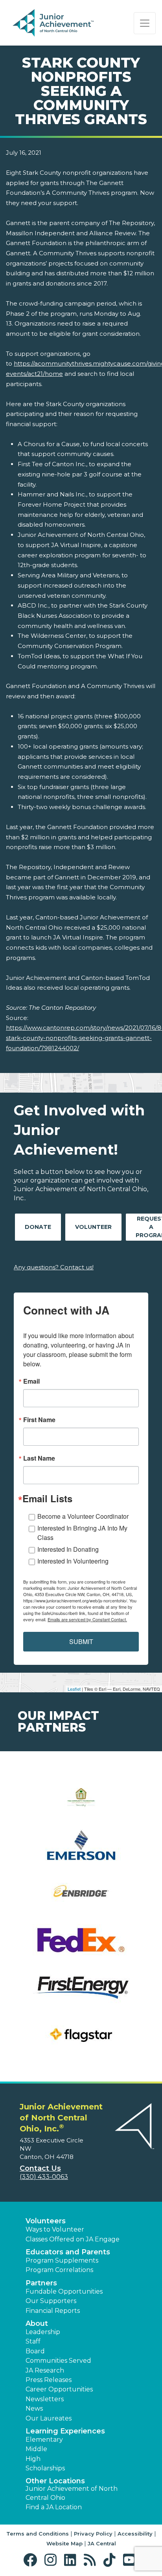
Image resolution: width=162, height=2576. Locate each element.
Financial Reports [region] (53, 2311)
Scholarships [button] (45, 2468)
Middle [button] (36, 2449)
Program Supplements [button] (62, 2260)
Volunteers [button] (46, 2221)
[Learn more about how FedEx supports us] (81, 1945)
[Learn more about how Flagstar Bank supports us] (81, 2040)
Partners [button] (41, 2283)
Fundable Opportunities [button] (64, 2291)
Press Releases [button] (49, 2380)
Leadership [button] (43, 2332)
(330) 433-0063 (44, 2177)
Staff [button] (33, 2341)
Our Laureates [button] (49, 2418)
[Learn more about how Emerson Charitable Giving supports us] (81, 1850)
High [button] (33, 2459)
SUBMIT (81, 1641)
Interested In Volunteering (73, 1561)
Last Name (39, 1458)
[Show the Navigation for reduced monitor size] (145, 23)
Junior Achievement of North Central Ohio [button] (72, 2493)
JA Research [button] (45, 2370)
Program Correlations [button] (59, 2270)
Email (31, 1381)
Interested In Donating (68, 1549)
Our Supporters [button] (51, 2301)
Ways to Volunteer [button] (55, 2229)
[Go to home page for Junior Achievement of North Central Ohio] (65, 23)
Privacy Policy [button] (93, 2534)
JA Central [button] (102, 2543)
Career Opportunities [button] (59, 2389)
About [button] (37, 2323)
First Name (39, 1420)
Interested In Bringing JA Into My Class (82, 1533)
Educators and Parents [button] (68, 2252)
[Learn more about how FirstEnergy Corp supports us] (81, 1993)
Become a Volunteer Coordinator (83, 1516)
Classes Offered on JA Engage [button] (73, 2239)
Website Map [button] (64, 2543)
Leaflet (74, 1689)
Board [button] (35, 2351)
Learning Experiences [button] (65, 2431)
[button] (32, 2560)
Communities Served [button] (58, 2361)
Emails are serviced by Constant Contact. (87, 1619)
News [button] (34, 2408)
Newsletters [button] (45, 2399)
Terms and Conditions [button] (38, 2534)
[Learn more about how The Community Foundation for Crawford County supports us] (81, 1802)
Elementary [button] (44, 2440)
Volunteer (93, 1227)
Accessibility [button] (135, 2534)
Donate (38, 1227)
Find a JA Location (54, 2507)
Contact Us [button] (40, 2168)
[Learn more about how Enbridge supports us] (81, 1898)
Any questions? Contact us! (54, 1267)
